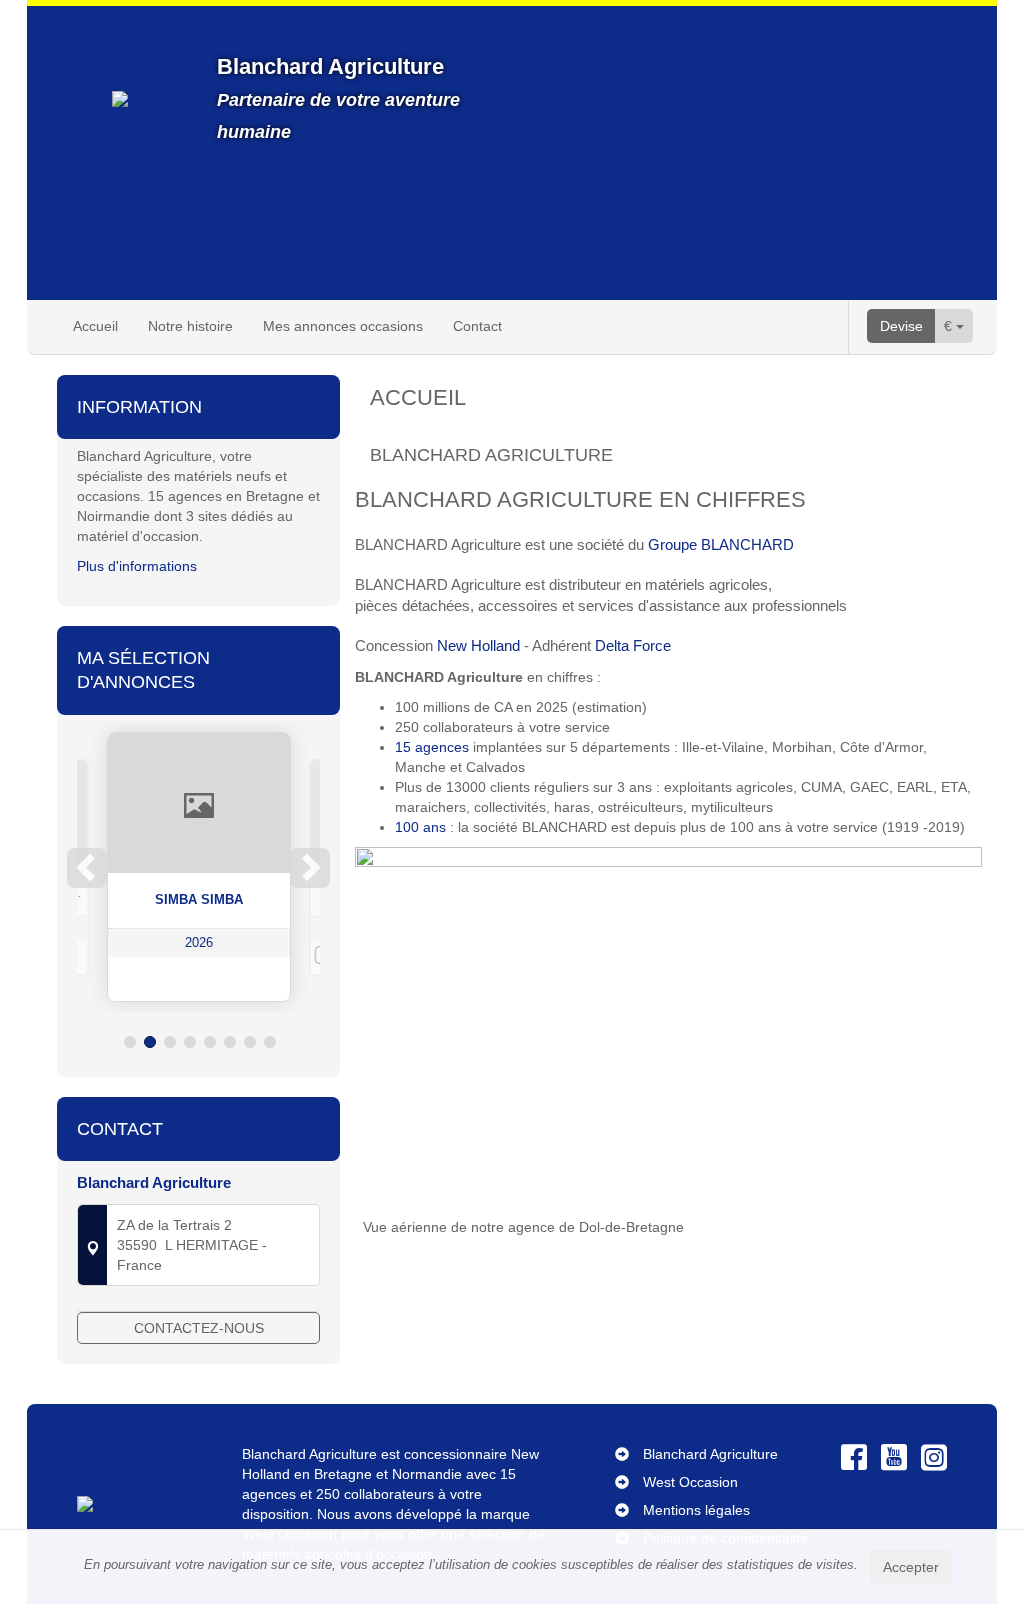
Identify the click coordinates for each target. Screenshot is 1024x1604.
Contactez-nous (199, 1328)
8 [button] (270, 1042)
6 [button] (230, 1042)
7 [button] (250, 1042)
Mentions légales (696, 1510)
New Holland (478, 645)
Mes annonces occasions (343, 326)
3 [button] (170, 1042)
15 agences (432, 747)
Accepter (911, 1567)
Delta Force (633, 645)
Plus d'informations (137, 566)
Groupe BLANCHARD (719, 544)
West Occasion (690, 1482)
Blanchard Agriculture (710, 1454)
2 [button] (150, 1042)
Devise (901, 326)
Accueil (95, 326)
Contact (477, 326)
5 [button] (210, 1042)
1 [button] (130, 1042)
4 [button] (190, 1042)
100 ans (420, 827)
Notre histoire (190, 326)
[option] (199, 867)
